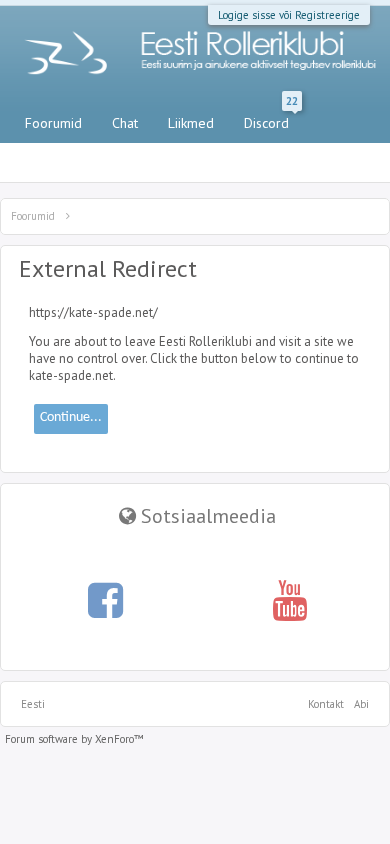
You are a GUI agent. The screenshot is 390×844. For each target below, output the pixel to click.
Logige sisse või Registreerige (289, 15)
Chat (125, 123)
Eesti (33, 704)
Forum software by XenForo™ (74, 739)
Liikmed (191, 123)
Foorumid (53, 123)
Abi (361, 704)
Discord (271, 119)
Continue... (71, 417)
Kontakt (326, 704)
